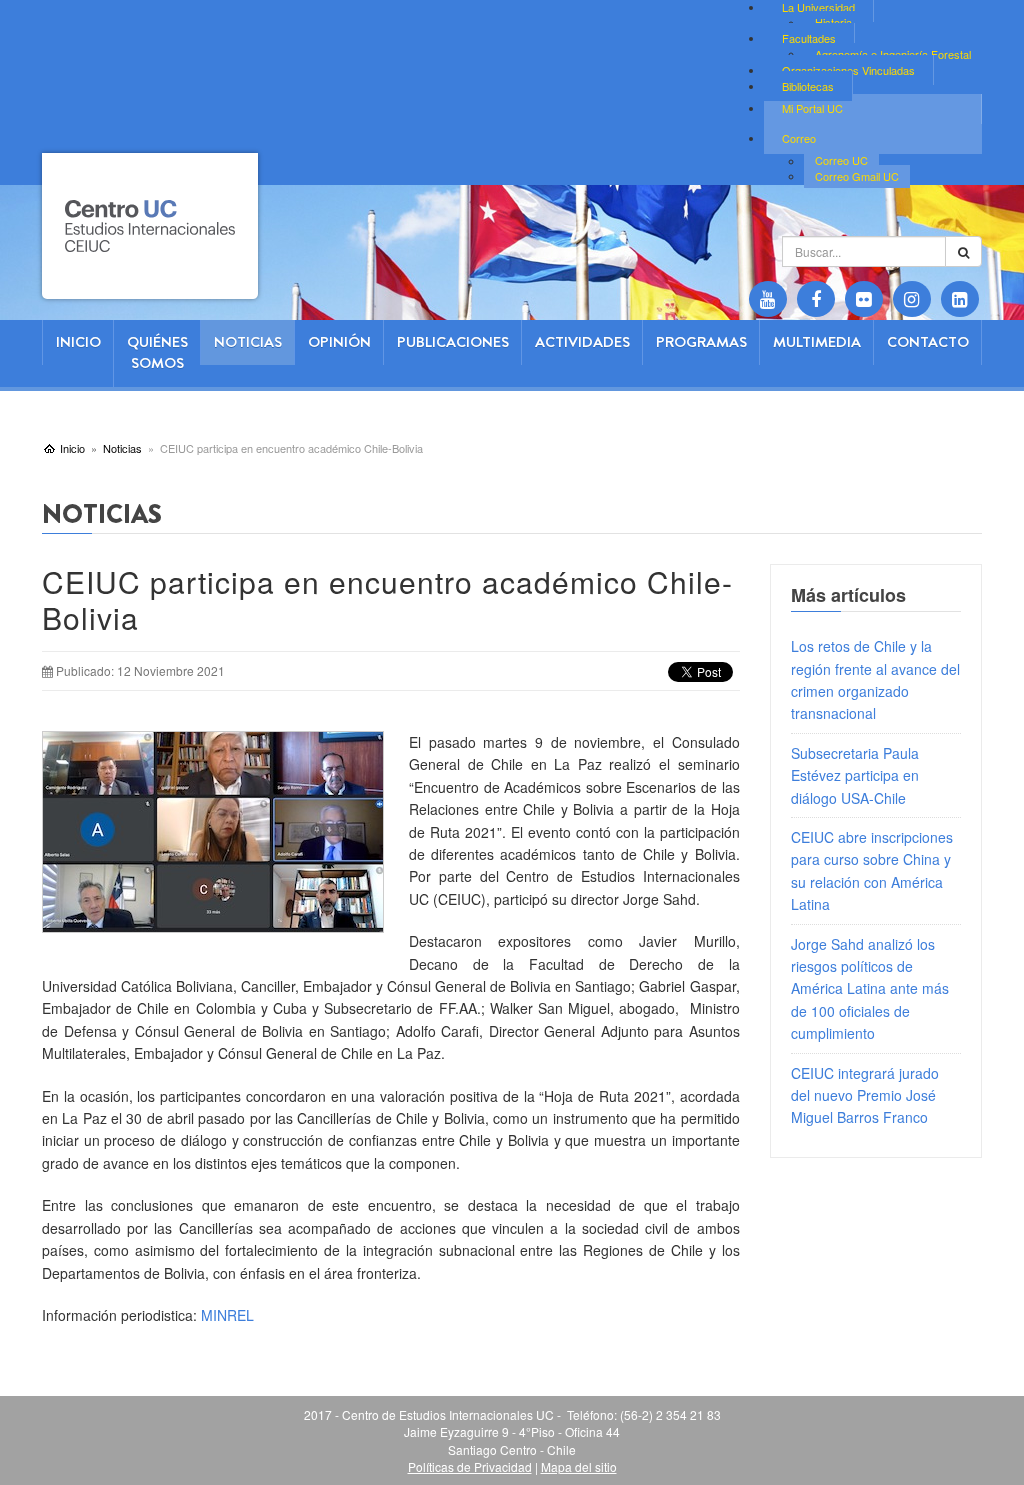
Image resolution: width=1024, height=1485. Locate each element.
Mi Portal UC (812, 108)
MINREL (229, 1315)
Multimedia (817, 342)
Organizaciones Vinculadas (848, 70)
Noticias (248, 342)
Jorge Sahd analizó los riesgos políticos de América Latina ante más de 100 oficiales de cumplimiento (870, 989)
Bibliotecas (808, 86)
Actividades (582, 342)
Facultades (809, 38)
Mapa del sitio (579, 1466)
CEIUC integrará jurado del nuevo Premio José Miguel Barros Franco (865, 1095)
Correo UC (841, 161)
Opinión (339, 342)
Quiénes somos (157, 352)
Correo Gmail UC (857, 176)
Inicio (78, 342)
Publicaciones (453, 342)
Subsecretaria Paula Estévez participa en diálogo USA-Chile (855, 775)
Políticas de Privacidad (470, 1466)
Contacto (928, 342)
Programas (701, 342)
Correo (799, 138)
